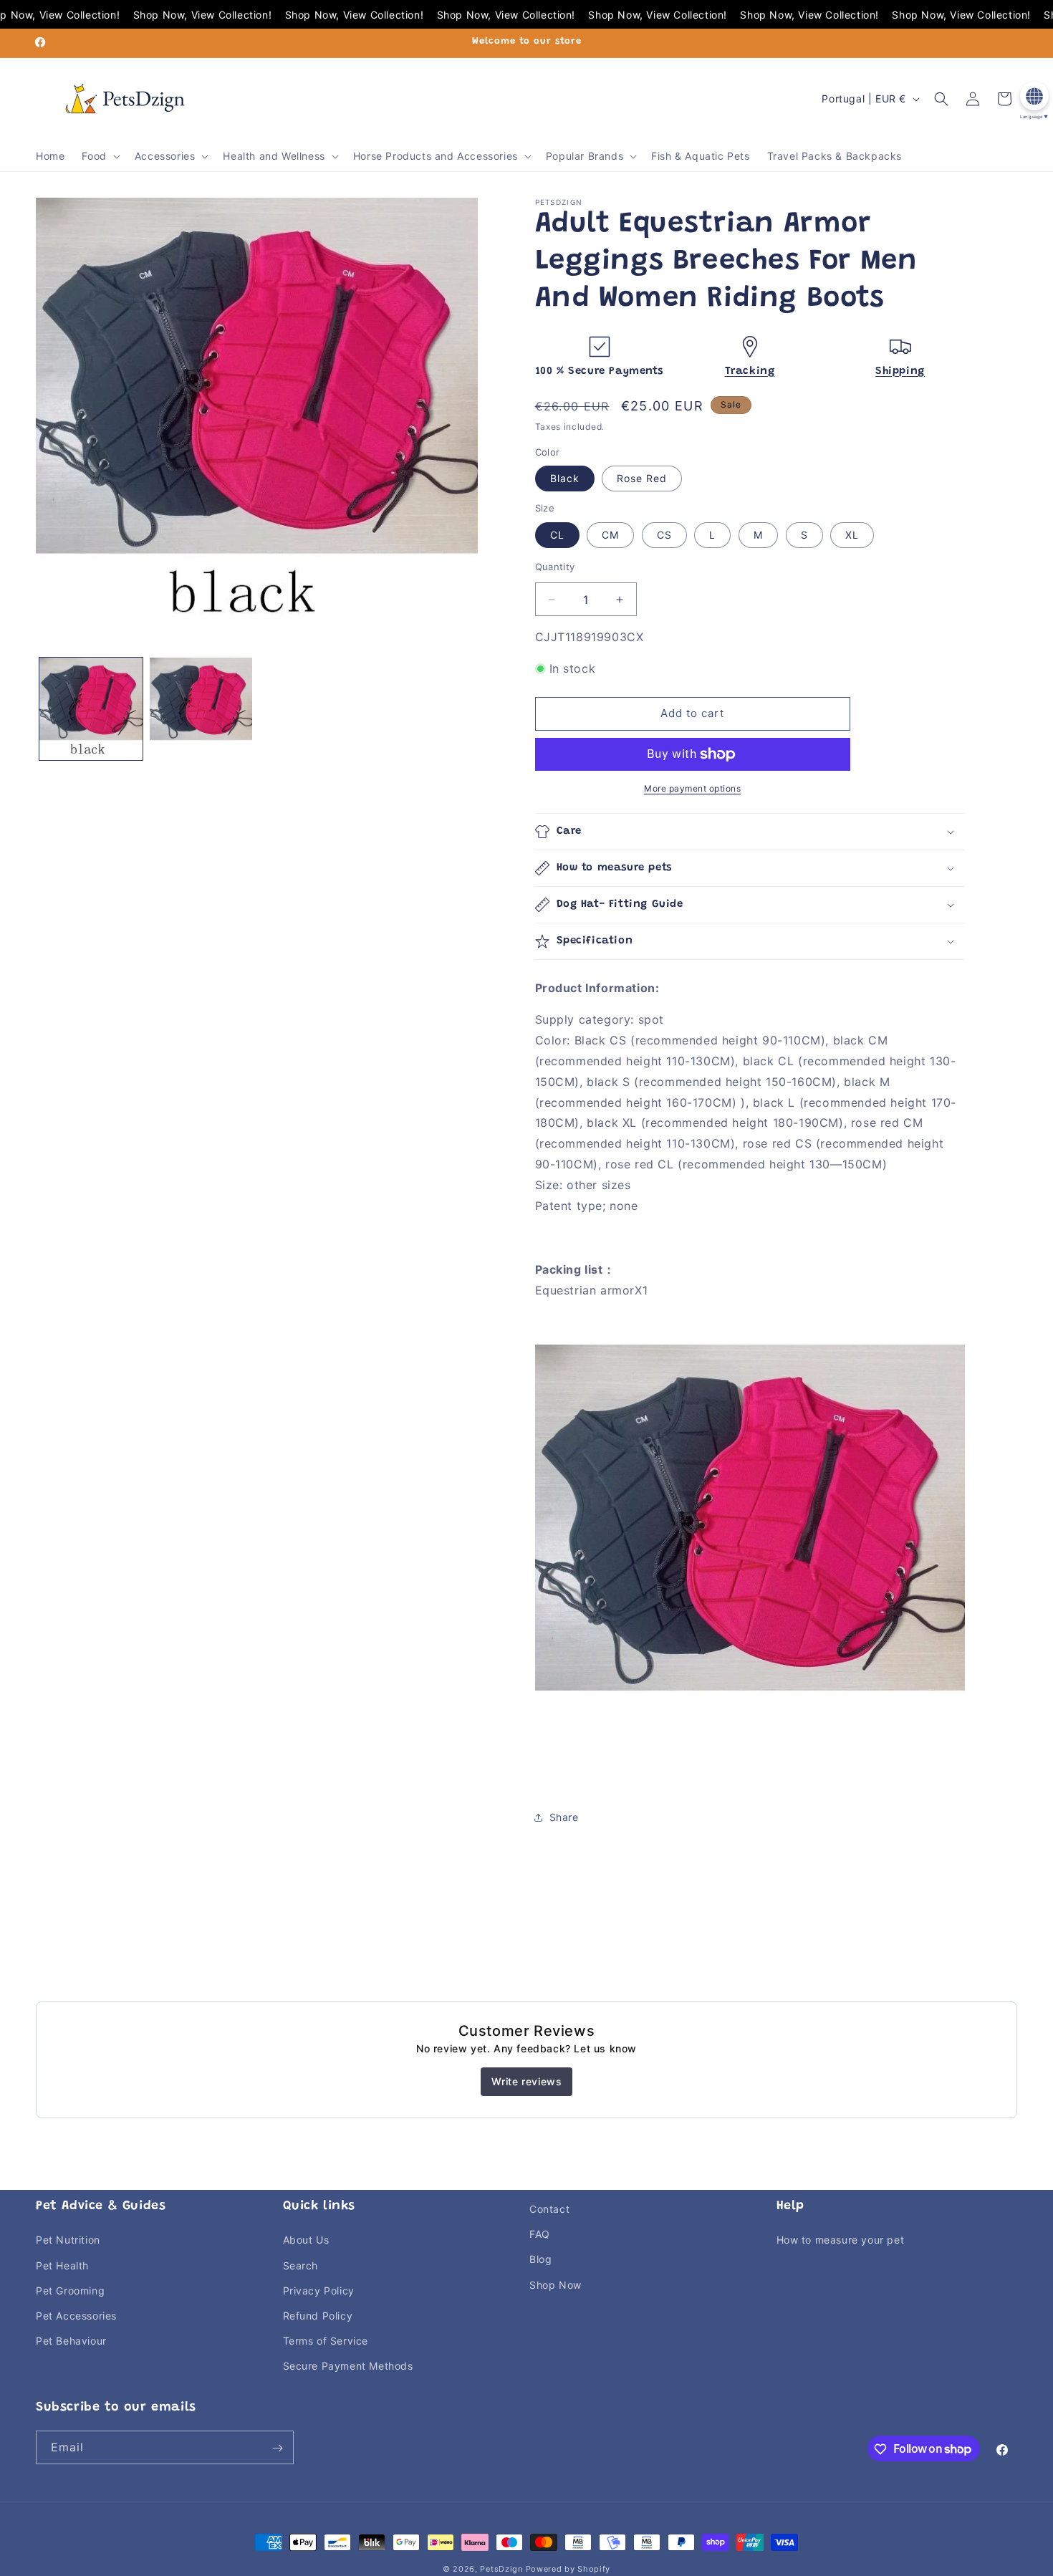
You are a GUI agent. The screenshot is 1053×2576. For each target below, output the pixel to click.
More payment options (692, 788)
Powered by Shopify (568, 2569)
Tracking (750, 371)
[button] (99, 156)
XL (852, 535)
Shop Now (556, 2284)
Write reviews (527, 2081)
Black (565, 479)
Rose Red (642, 479)
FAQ (540, 2234)
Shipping (900, 371)
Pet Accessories (76, 2316)
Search (301, 2265)
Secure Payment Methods (348, 2366)
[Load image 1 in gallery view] (91, 709)
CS (664, 535)
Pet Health (62, 2265)
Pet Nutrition (68, 2240)
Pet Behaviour (71, 2341)
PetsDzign (501, 2569)
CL (557, 535)
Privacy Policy (319, 2290)
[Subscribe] (277, 2448)
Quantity (555, 567)
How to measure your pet (841, 2240)
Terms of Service (326, 2341)
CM (610, 535)
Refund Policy (318, 2316)
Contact (549, 2209)
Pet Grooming (70, 2290)
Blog (540, 2259)
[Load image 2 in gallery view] (201, 709)
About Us (306, 2240)
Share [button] (564, 1817)
